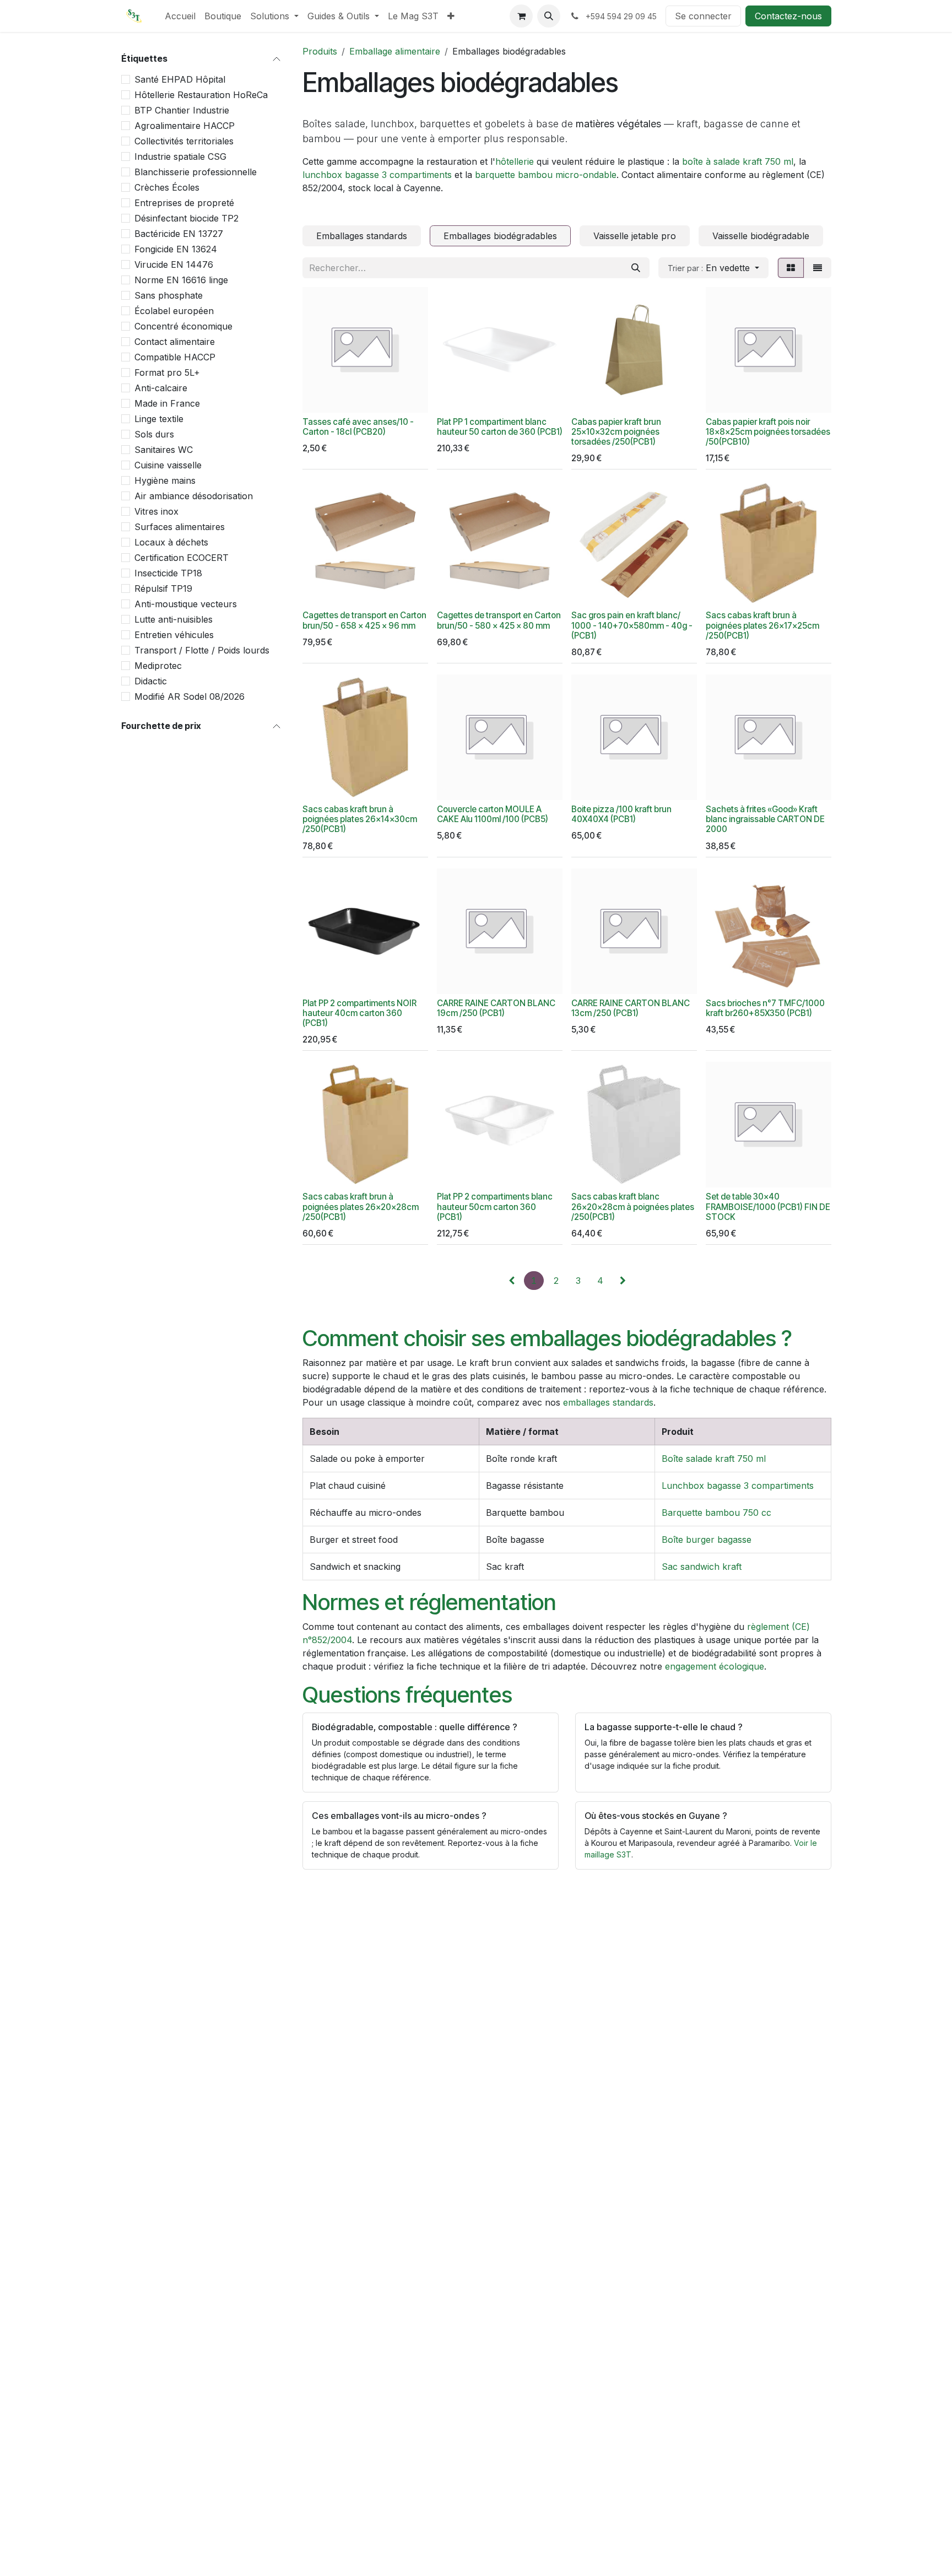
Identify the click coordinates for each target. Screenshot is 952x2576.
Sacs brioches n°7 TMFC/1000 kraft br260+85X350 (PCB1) (765, 1008)
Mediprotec (158, 666)
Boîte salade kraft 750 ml (714, 1459)
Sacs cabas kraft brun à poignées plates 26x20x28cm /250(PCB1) (361, 1206)
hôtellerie (515, 161)
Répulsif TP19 (163, 588)
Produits (320, 51)
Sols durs (154, 434)
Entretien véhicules (174, 635)
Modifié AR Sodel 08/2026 (190, 696)
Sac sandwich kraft (702, 1567)
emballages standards (608, 1402)
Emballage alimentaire (395, 51)
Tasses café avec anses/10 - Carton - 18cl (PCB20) (358, 427)
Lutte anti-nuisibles (174, 619)
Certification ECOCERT (182, 558)
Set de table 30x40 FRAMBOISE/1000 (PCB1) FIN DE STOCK (768, 1206)
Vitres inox (156, 511)
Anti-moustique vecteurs (186, 604)
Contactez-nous (788, 16)
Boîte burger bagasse (707, 1540)
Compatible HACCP (175, 357)
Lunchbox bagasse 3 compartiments (738, 1486)
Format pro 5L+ (167, 372)
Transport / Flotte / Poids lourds (202, 650)
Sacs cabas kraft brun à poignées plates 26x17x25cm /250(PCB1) (762, 625)
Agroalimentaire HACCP (185, 126)
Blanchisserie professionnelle (196, 172)
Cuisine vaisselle (168, 465)
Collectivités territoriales (184, 141)
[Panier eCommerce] (521, 16)
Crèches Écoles (167, 187)
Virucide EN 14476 (174, 264)
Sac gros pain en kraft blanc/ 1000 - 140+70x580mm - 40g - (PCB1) (632, 625)
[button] (549, 16)
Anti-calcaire (161, 388)
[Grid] (791, 268)
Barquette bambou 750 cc (716, 1513)
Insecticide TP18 (168, 573)
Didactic (151, 681)
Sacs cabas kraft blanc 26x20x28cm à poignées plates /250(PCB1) (633, 1206)
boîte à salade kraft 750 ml (738, 161)
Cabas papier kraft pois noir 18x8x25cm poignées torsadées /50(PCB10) (768, 432)
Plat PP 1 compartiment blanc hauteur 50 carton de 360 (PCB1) (500, 427)
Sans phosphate (169, 295)
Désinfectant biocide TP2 (186, 218)
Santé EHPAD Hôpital (180, 79)
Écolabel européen (174, 311)
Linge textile (159, 419)
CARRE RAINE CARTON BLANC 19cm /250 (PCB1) (496, 1008)
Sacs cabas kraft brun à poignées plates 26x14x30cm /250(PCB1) (360, 819)
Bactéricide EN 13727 (179, 234)
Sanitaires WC (164, 450)
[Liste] (818, 268)
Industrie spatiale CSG (180, 156)
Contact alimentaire (175, 342)
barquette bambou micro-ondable (546, 175)
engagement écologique (715, 1666)
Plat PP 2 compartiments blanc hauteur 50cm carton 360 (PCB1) (495, 1206)
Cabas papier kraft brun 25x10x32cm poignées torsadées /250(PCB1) (616, 432)
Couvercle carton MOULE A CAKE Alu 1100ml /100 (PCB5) (493, 814)
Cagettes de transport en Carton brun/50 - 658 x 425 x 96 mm (364, 620)
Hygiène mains (165, 480)
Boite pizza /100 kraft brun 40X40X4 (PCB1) (621, 814)
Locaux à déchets (171, 542)
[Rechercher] (636, 268)
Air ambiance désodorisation (194, 496)
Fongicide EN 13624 (176, 249)
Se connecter (703, 16)
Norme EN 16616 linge (181, 280)
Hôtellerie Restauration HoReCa (201, 95)
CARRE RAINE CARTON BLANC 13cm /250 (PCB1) (631, 1008)
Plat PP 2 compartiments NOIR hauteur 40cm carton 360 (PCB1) (359, 1013)
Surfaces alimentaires (180, 527)
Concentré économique (183, 326)
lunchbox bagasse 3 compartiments (377, 175)
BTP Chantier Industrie (182, 110)
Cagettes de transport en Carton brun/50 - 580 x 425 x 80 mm (499, 620)
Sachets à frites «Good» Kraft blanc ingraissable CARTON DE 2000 (765, 819)
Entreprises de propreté (184, 203)
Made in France (167, 403)
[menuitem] (180, 16)
